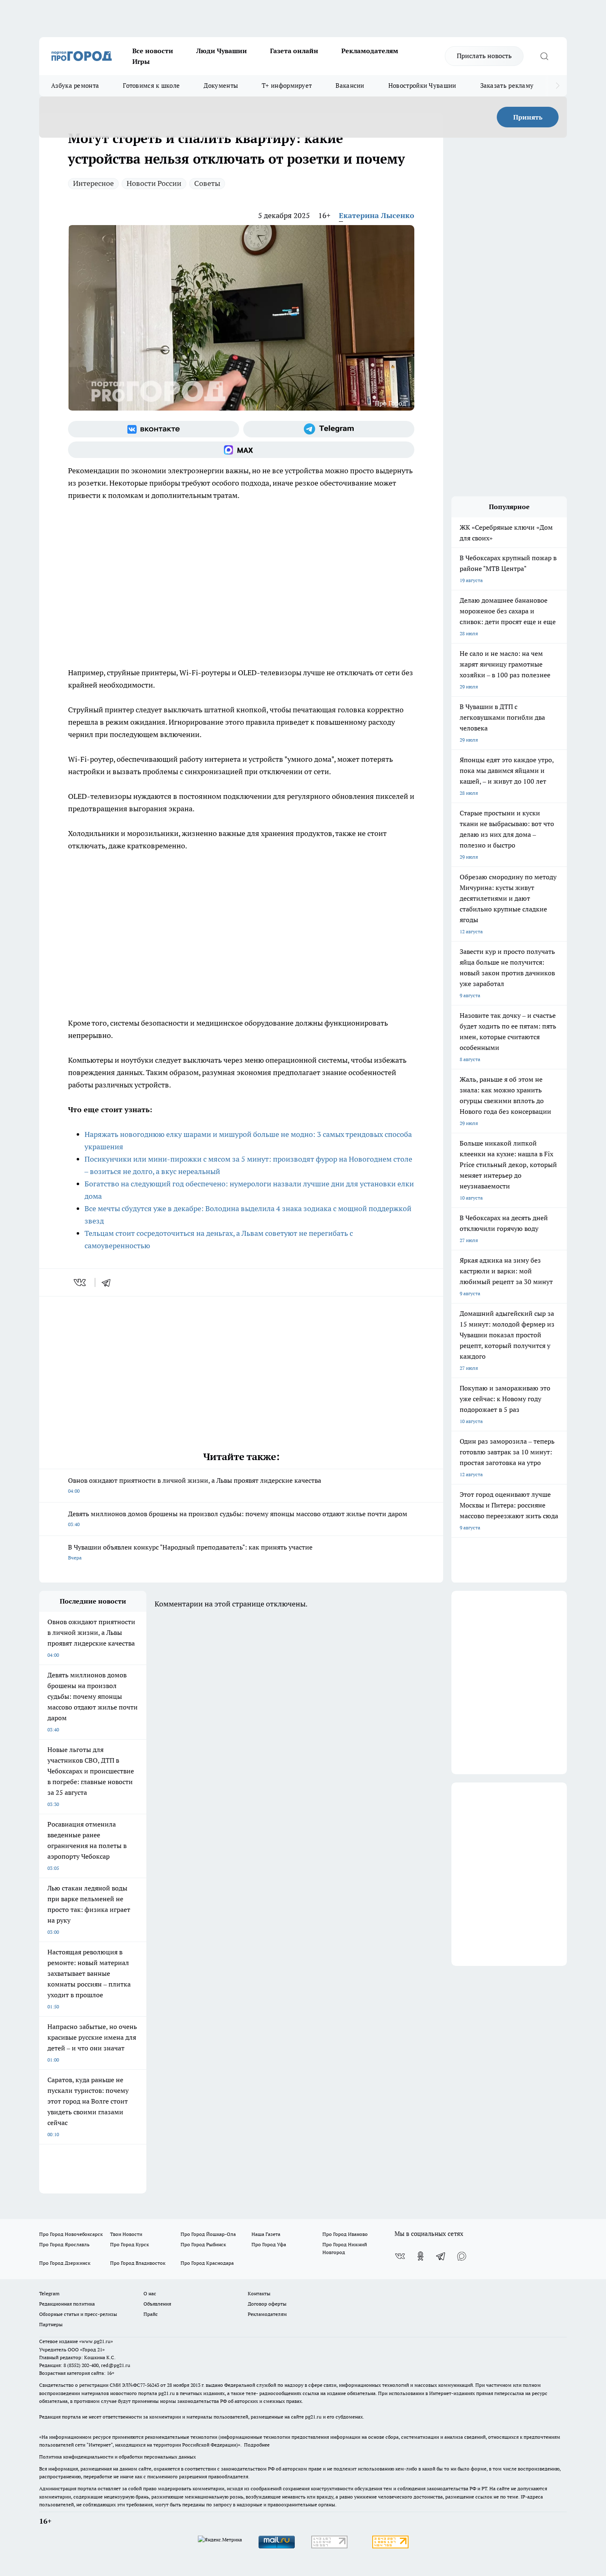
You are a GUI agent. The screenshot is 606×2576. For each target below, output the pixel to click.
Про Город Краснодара (207, 2263)
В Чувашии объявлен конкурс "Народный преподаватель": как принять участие (190, 1552)
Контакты (259, 2293)
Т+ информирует (287, 86)
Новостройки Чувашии (422, 86)
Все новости (153, 51)
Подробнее (257, 2445)
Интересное (93, 183)
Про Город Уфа (269, 2244)
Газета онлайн (294, 51)
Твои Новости (126, 2234)
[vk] (81, 1282)
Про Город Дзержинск (65, 2263)
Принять (528, 117)
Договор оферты (267, 2304)
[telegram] (109, 1282)
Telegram (49, 2293)
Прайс (151, 2314)
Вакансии (350, 86)
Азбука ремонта (75, 86)
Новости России (154, 183)
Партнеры (51, 2324)
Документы (221, 86)
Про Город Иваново (345, 2234)
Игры (141, 61)
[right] (558, 86)
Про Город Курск (129, 2244)
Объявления (157, 2304)
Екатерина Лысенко (377, 215)
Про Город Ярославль (64, 2244)
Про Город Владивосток (138, 2263)
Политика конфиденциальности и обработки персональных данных (117, 2457)
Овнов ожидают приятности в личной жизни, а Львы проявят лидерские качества (195, 1485)
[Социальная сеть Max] (241, 450)
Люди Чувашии (222, 51)
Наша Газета (266, 2234)
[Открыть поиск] (544, 56)
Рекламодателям (370, 51)
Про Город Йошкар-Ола (208, 2234)
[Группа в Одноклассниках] (420, 2256)
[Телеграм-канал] (329, 429)
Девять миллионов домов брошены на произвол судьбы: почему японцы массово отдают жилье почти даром (238, 1518)
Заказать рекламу (507, 86)
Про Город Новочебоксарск (71, 2234)
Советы (207, 183)
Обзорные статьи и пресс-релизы (78, 2314)
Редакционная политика (67, 2304)
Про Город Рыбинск (203, 2244)
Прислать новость (484, 56)
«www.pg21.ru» (96, 2341)
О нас (150, 2293)
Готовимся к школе (151, 86)
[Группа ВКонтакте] (154, 429)
